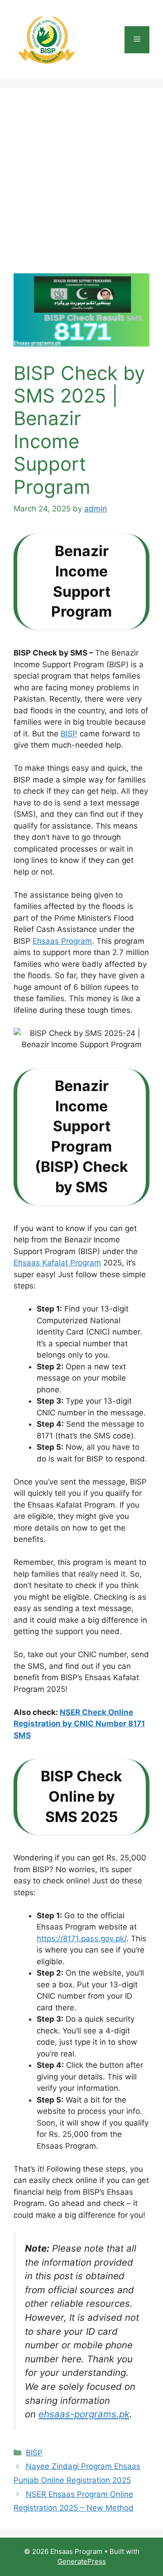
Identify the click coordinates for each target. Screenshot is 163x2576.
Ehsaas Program (62, 941)
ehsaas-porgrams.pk (84, 2414)
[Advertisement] (81, 187)
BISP (69, 734)
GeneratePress (82, 2561)
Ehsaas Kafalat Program (57, 1263)
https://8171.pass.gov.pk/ (81, 1939)
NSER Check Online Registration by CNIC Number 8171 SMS (79, 1724)
